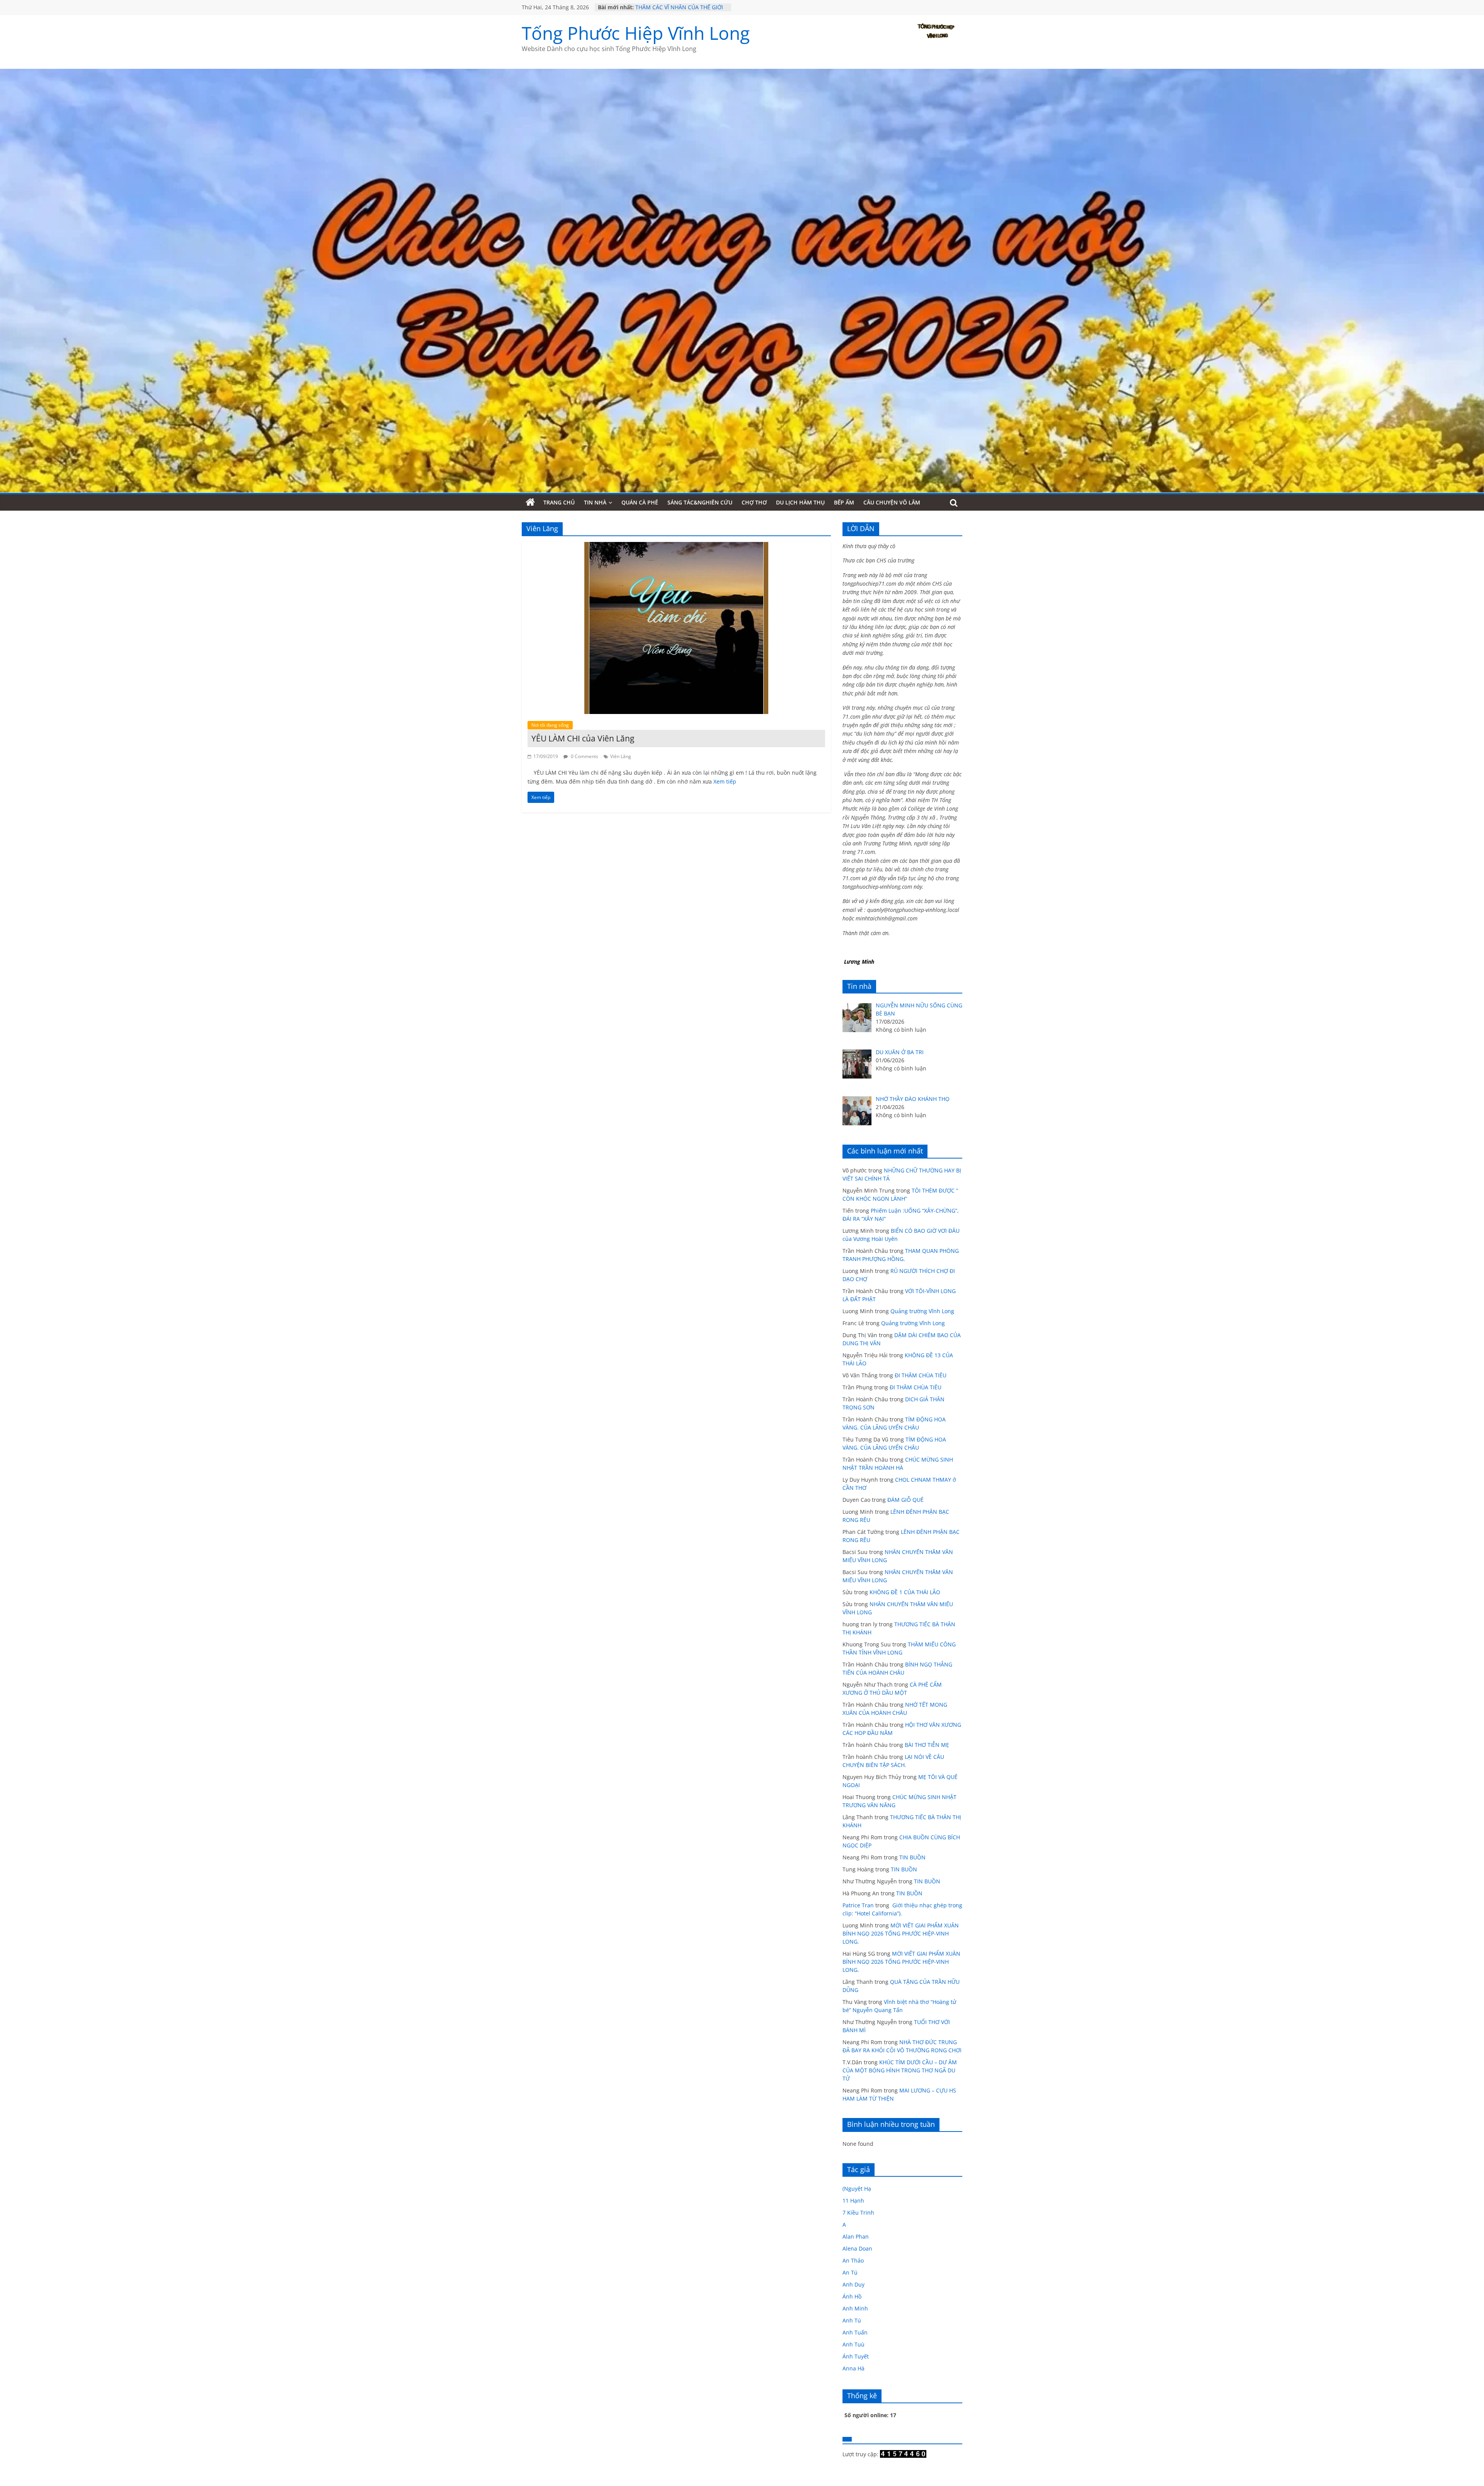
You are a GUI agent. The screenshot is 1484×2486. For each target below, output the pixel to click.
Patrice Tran (858, 1905)
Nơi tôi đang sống (550, 725)
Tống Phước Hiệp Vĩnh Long (636, 33)
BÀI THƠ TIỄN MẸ (927, 1745)
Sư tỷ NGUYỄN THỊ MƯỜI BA (671, 7)
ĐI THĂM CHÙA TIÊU (921, 1375)
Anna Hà (853, 2368)
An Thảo (853, 2260)
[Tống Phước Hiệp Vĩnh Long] (530, 503)
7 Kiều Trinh (858, 2213)
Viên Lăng (621, 756)
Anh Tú (852, 2320)
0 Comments (584, 756)
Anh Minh (855, 2308)
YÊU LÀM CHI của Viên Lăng (583, 738)
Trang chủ (559, 502)
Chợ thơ (754, 502)
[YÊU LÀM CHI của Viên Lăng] (676, 547)
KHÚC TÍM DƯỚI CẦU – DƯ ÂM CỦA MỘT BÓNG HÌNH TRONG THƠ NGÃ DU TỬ (900, 2070)
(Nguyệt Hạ (857, 2189)
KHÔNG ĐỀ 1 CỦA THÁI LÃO (905, 1592)
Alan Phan (856, 2236)
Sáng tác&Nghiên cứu (700, 502)
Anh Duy (853, 2284)
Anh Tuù (853, 2344)
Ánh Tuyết (856, 2356)
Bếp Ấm (844, 502)
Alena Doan (857, 2248)
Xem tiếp (725, 781)
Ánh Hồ (852, 2296)
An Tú (850, 2272)
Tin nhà (595, 502)
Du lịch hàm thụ (800, 502)
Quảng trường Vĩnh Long (922, 1311)
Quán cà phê (640, 502)
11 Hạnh (853, 2201)
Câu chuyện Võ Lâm (892, 502)
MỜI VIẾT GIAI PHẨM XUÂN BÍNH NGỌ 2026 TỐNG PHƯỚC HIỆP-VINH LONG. (901, 1933)
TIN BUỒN (912, 1857)
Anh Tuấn (855, 2332)
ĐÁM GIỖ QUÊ (905, 1500)
